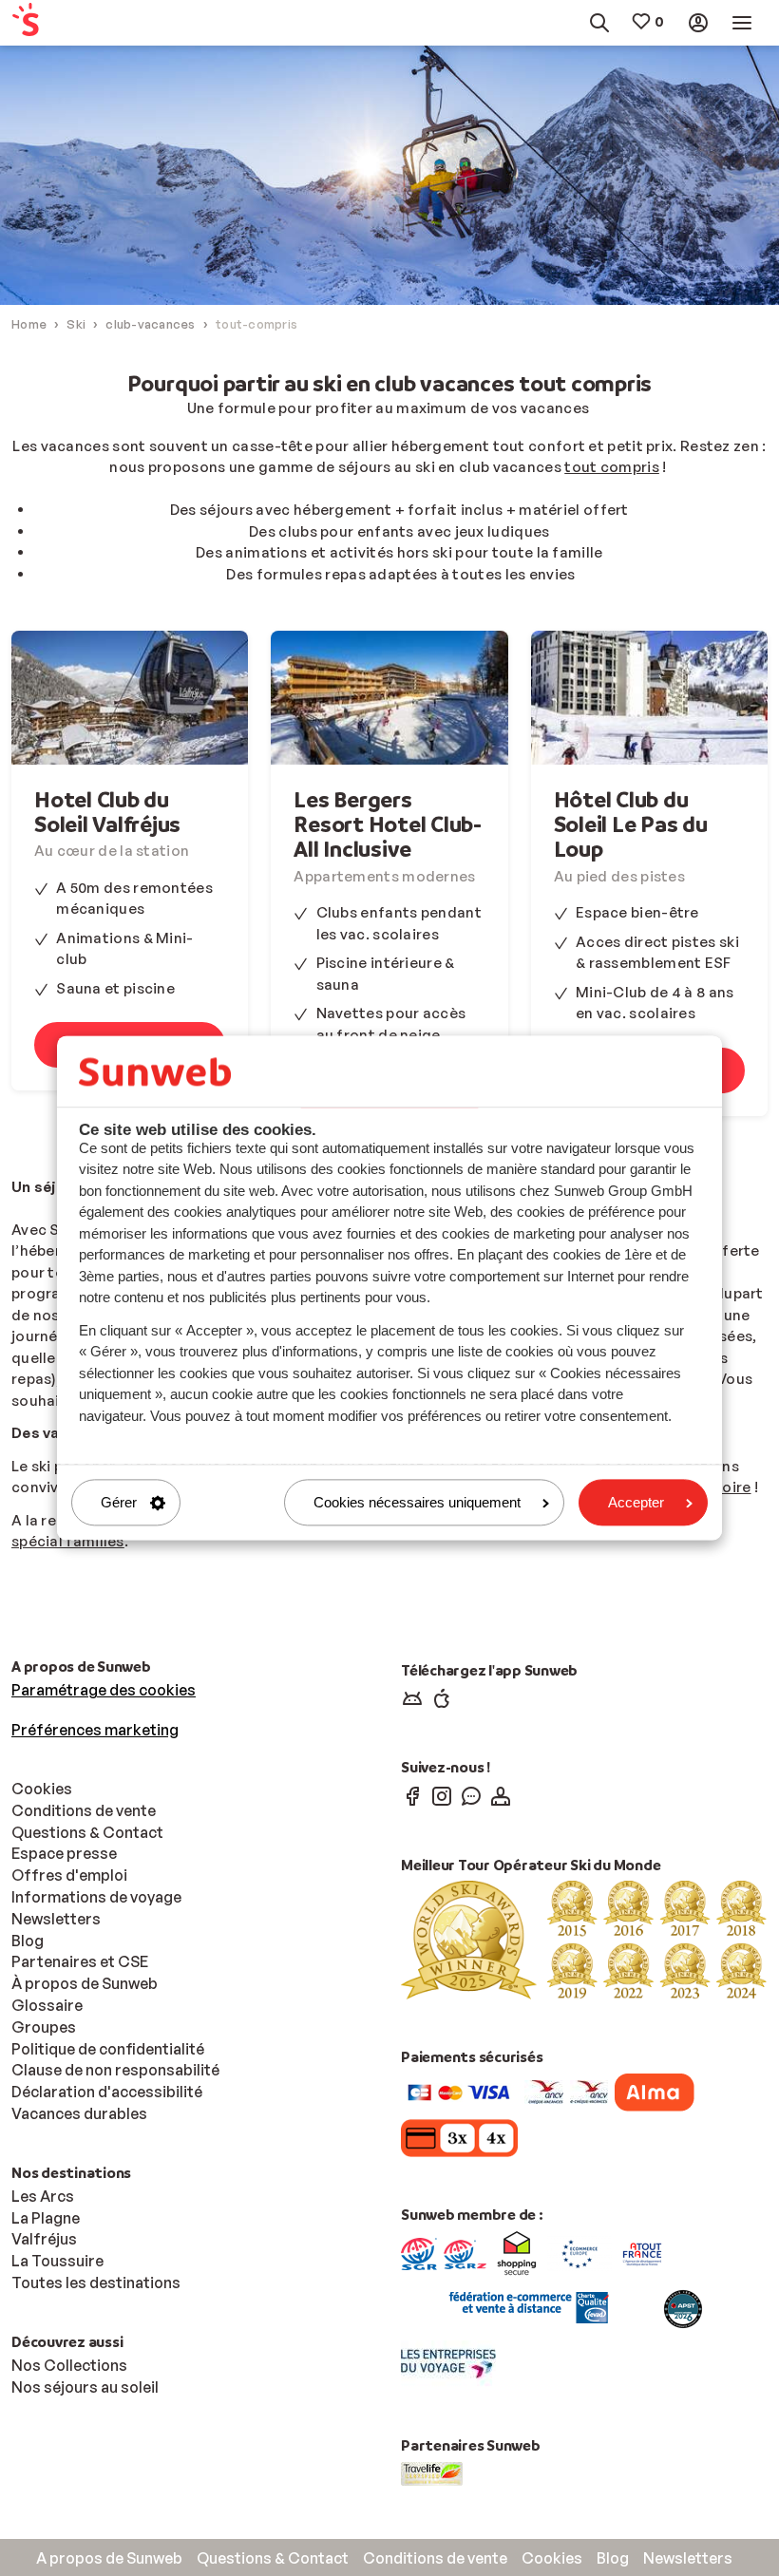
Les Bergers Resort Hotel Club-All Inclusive (388, 824)
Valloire (723, 1487)
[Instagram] (442, 1795)
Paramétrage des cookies (104, 1690)
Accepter (636, 1502)
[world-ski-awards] (584, 1939)
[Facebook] (412, 1795)
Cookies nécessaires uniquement (417, 1502)
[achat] (465, 2252)
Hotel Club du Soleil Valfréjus (107, 812)
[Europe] (579, 2252)
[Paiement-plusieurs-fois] (655, 2091)
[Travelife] (432, 2472)
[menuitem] (60, 23)
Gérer (119, 1502)
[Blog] (471, 1795)
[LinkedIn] (501, 1795)
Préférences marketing (95, 1730)
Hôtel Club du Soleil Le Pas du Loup (631, 824)
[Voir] (130, 697)
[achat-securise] (527, 2307)
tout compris (612, 467)
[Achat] (419, 2252)
